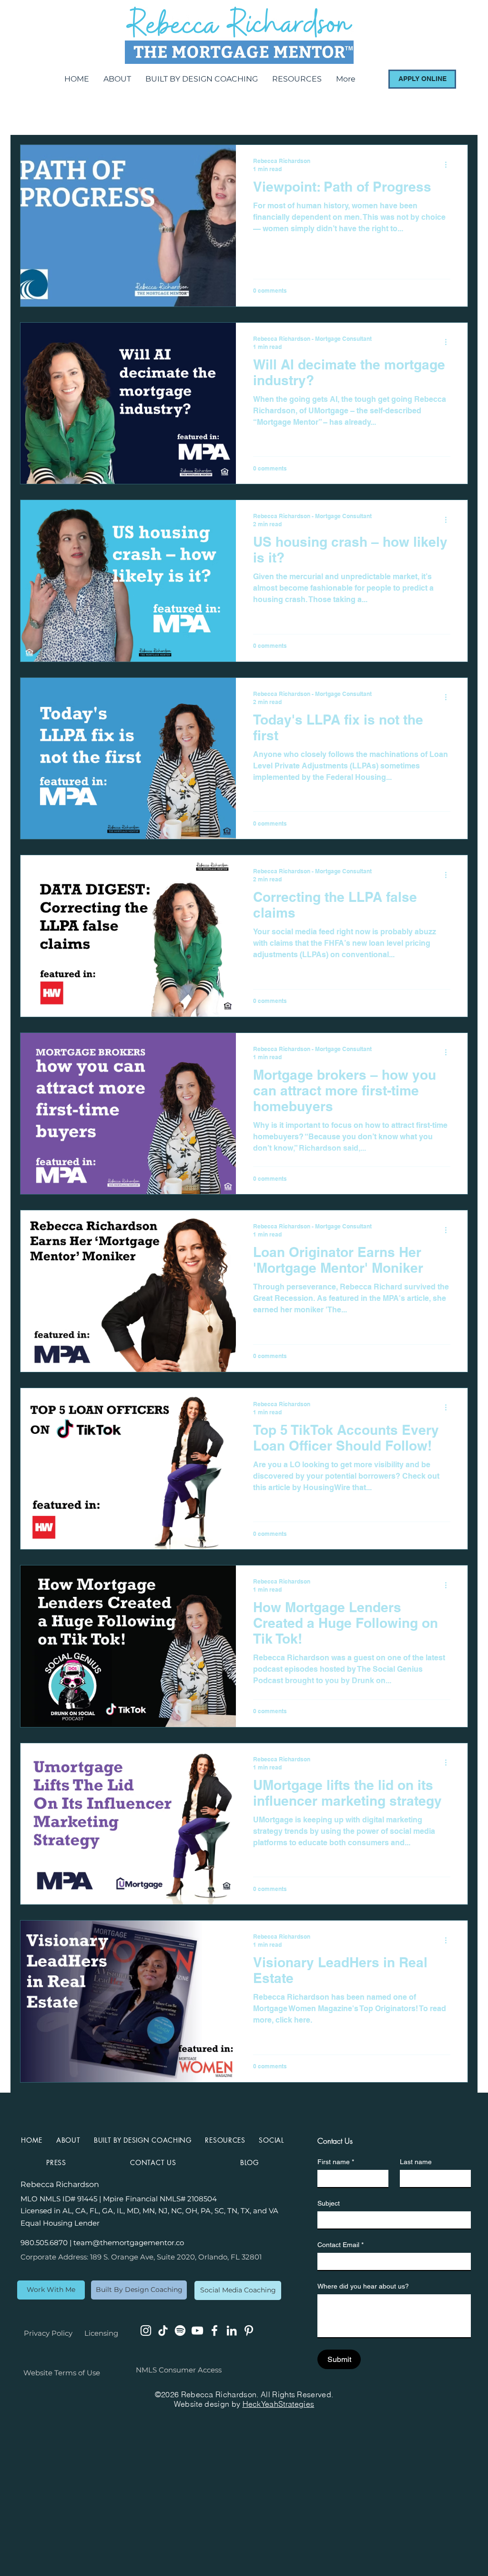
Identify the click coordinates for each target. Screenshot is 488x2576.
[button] (271, 2140)
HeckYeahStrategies (279, 2404)
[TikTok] (163, 2331)
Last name (416, 2162)
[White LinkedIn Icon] (232, 2331)
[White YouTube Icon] (197, 2331)
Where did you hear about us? (363, 2286)
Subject (329, 2203)
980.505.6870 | (47, 2243)
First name (336, 2162)
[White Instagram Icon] (146, 2331)
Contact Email (341, 2245)
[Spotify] (180, 2331)
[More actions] (449, 164)
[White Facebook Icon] (214, 2331)
